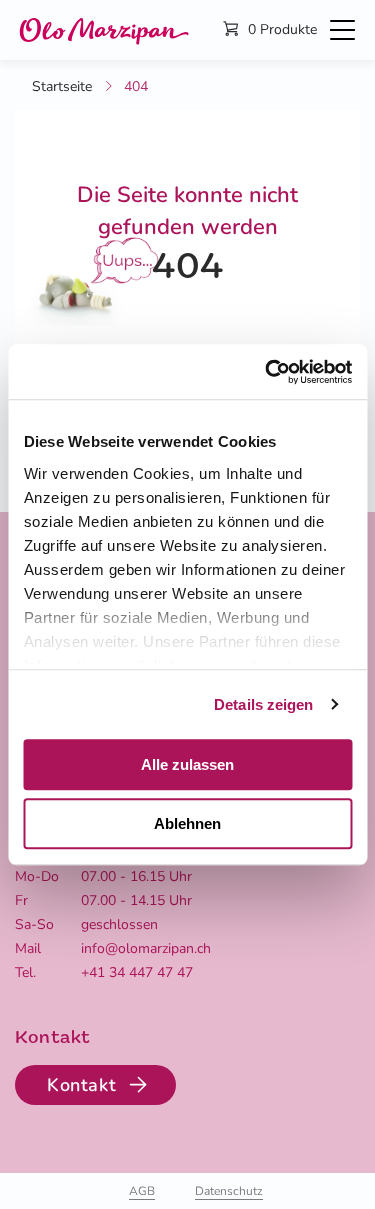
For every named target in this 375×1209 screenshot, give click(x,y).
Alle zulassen (187, 764)
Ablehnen (187, 823)
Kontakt (81, 1085)
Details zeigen (263, 704)
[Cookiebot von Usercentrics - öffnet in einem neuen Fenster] (267, 372)
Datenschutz (229, 1191)
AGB (142, 1191)
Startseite (62, 86)
